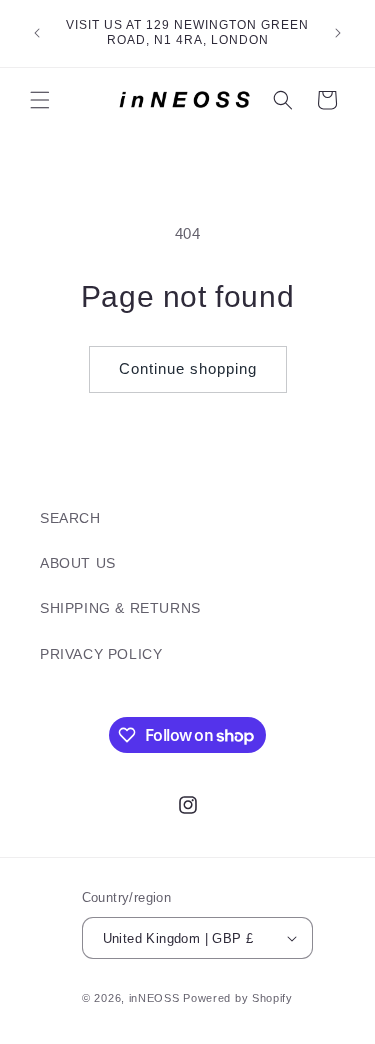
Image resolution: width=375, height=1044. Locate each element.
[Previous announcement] (37, 33)
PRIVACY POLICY (101, 654)
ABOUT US (78, 563)
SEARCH (70, 518)
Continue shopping (188, 368)
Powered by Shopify (238, 998)
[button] (40, 100)
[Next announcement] (338, 33)
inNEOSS (154, 998)
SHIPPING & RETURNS (120, 608)
